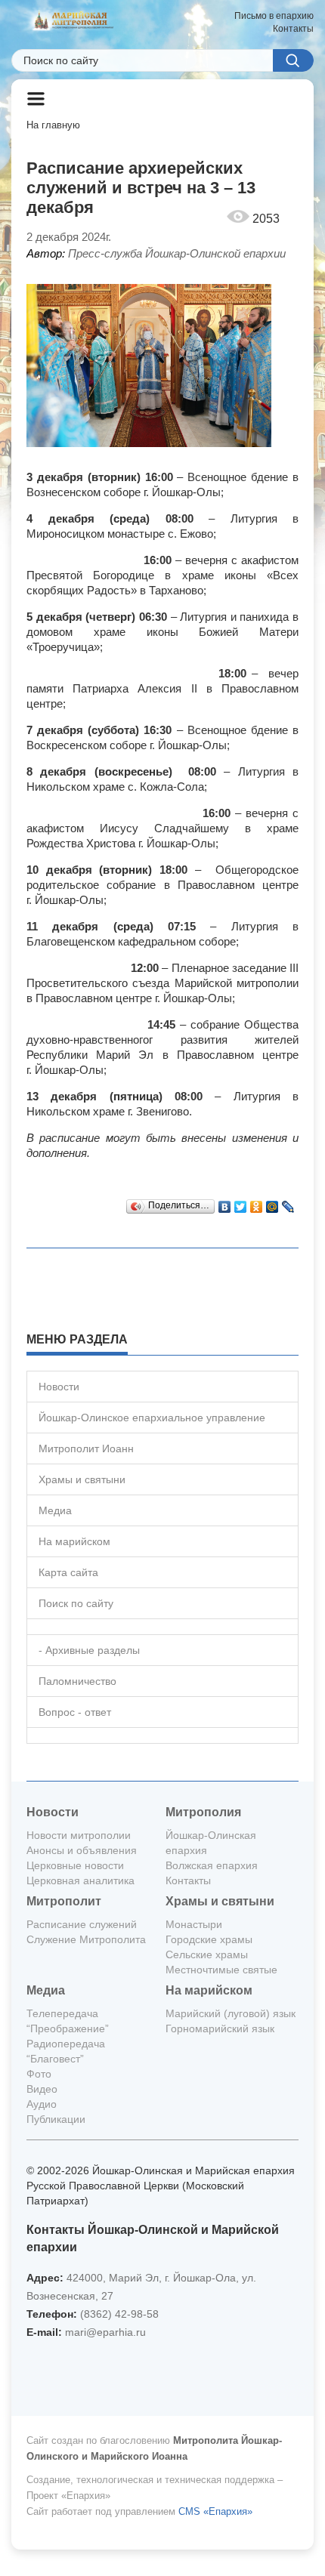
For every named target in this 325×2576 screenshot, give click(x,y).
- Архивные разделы (89, 1650)
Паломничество (77, 1681)
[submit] (293, 60)
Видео (42, 2089)
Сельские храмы (207, 1954)
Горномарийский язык (220, 2028)
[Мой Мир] (272, 1203)
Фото (39, 2074)
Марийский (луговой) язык (231, 2013)
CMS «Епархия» (215, 2511)
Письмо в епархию (274, 16)
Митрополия (203, 1812)
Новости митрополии (79, 1835)
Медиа (55, 1510)
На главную (53, 125)
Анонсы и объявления (82, 1850)
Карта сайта (68, 1572)
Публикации (56, 2119)
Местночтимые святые (221, 1970)
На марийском (74, 1541)
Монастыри (194, 1924)
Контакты (293, 29)
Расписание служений (82, 1924)
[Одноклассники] (257, 1203)
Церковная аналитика (80, 1880)
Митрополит (64, 1901)
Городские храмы (209, 1939)
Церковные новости (75, 1865)
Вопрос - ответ (75, 1712)
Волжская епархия (212, 1865)
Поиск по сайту (76, 1603)
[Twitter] (241, 1203)
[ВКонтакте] (225, 1203)
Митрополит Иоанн (86, 1448)
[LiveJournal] (288, 1203)
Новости (59, 1387)
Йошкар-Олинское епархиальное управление (152, 1418)
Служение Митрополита (86, 1939)
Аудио (42, 2104)
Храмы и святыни (82, 1479)
